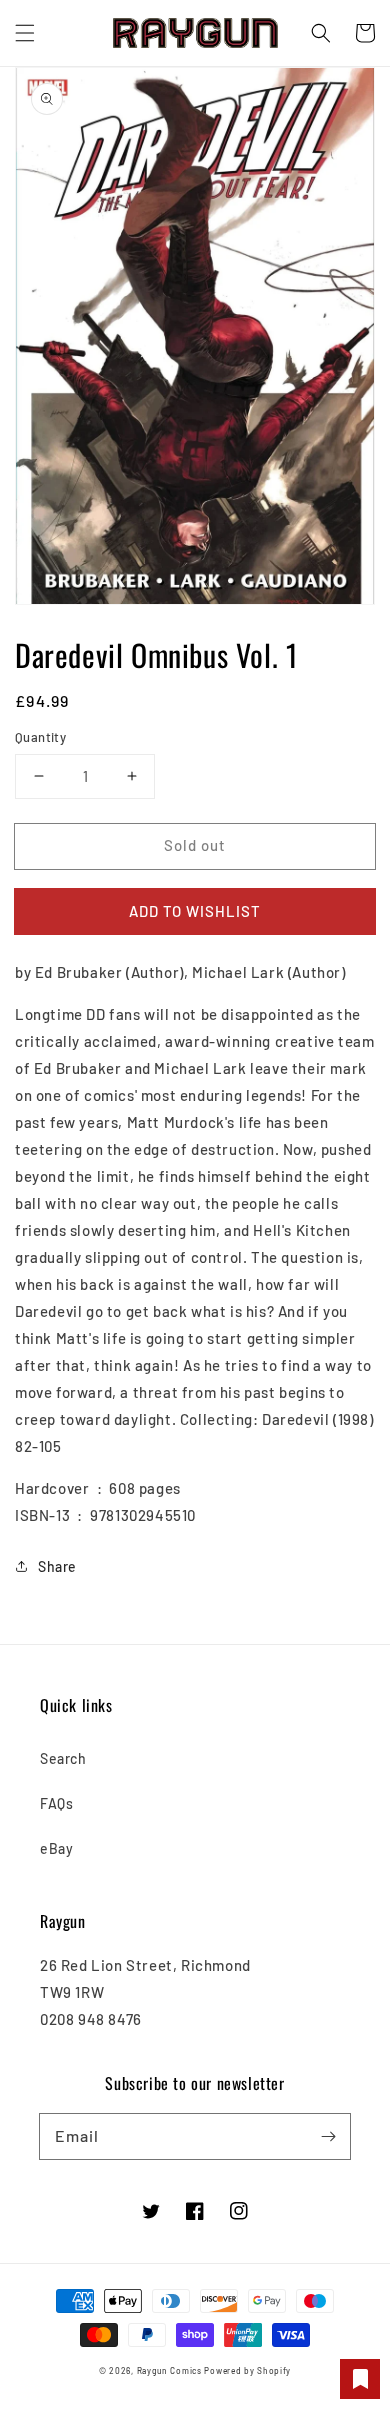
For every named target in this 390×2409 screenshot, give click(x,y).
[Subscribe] (328, 2136)
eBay (56, 1848)
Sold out (195, 845)
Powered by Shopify (247, 2371)
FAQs (56, 1803)
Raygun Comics (169, 2371)
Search (63, 1758)
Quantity (40, 737)
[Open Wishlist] (360, 2379)
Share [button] (57, 1566)
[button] (25, 33)
